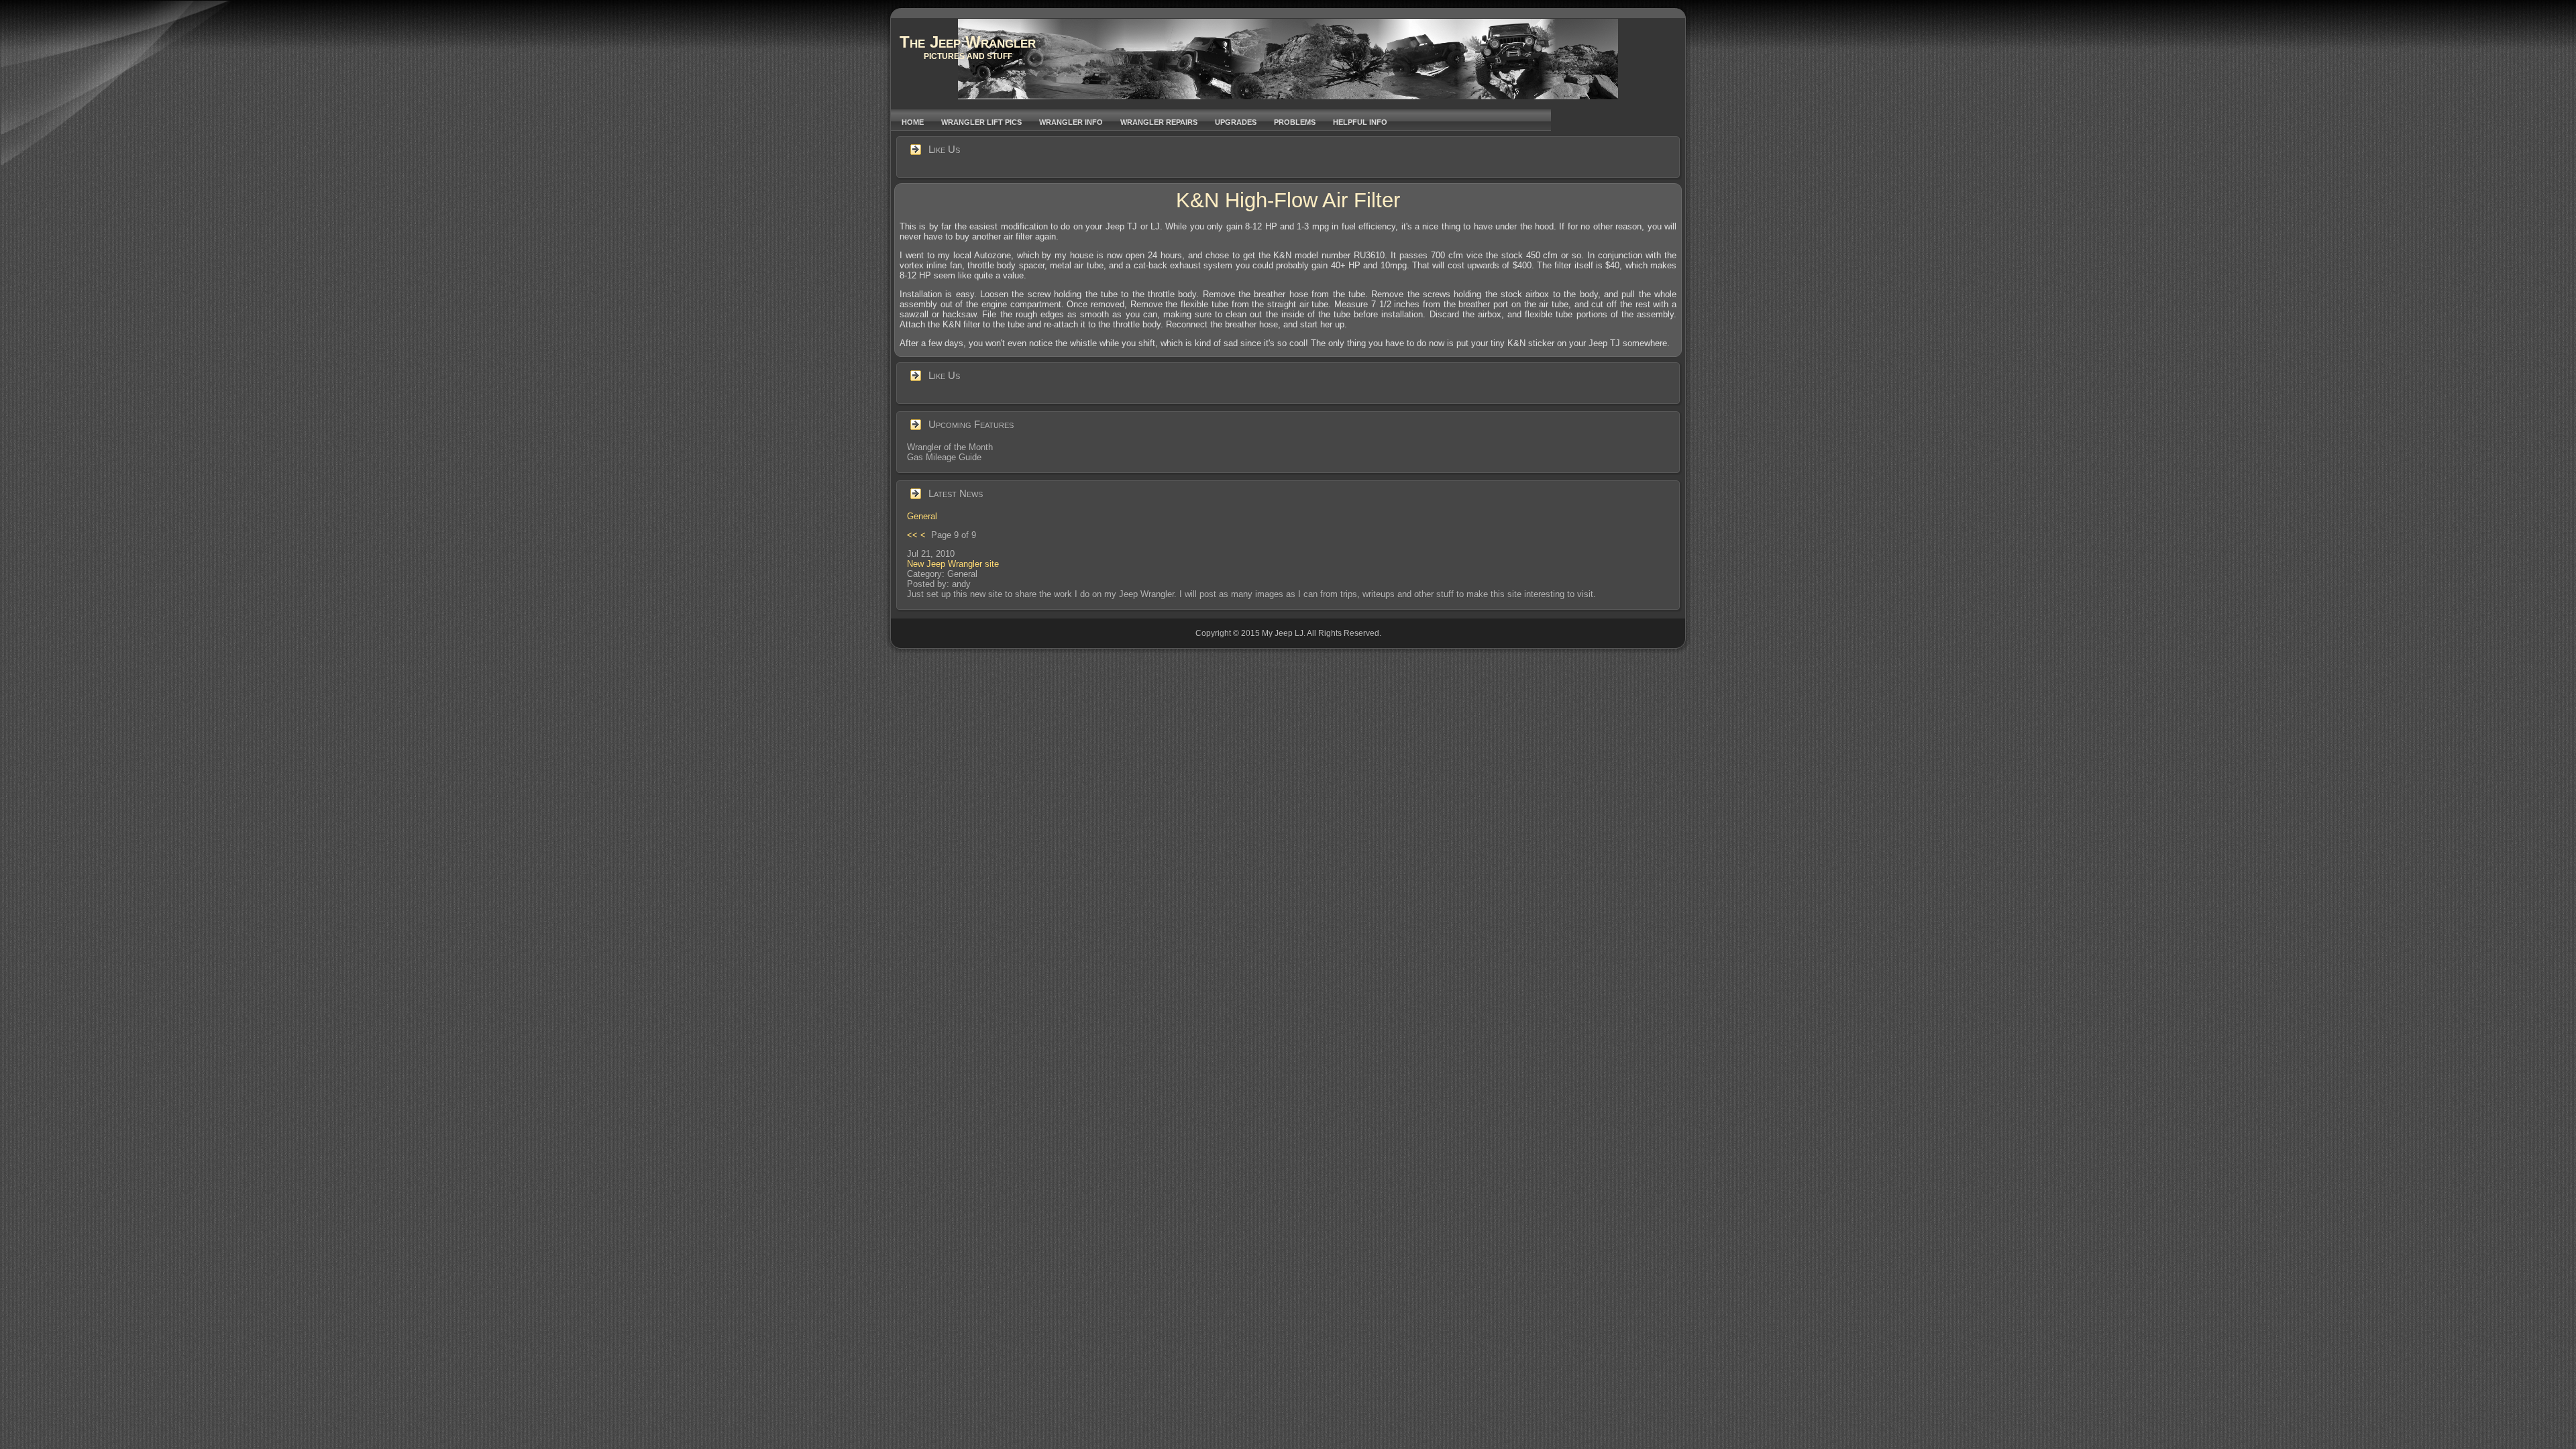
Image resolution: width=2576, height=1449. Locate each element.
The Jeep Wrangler (968, 42)
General (922, 516)
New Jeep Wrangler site (953, 564)
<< (912, 535)
